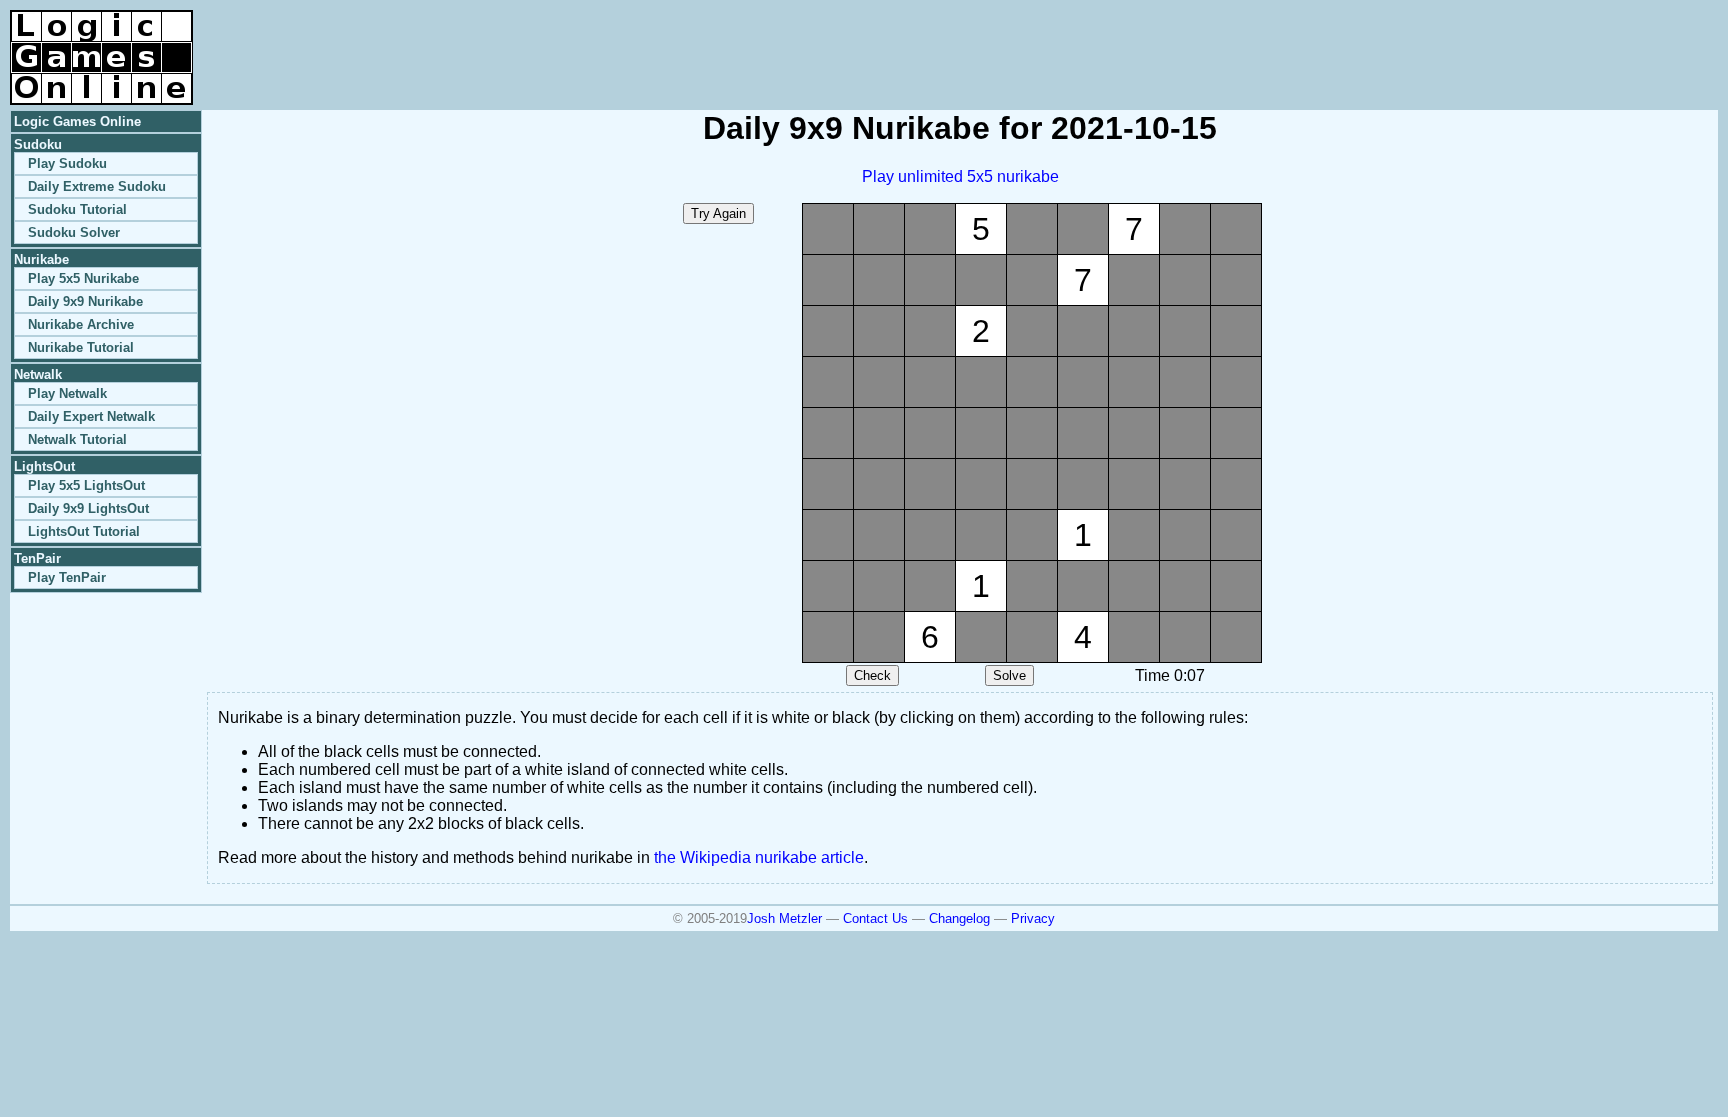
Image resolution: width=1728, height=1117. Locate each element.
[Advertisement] (1484, 40)
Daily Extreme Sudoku (97, 186)
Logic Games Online (77, 121)
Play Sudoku (67, 163)
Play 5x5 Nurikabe (83, 278)
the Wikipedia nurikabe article (759, 857)
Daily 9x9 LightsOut (88, 508)
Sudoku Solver (74, 232)
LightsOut (44, 466)
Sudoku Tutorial (77, 209)
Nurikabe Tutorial (81, 347)
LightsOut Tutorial (84, 531)
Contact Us (875, 918)
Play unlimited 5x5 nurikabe (960, 176)
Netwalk (38, 374)
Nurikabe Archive (81, 324)
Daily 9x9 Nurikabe (85, 301)
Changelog (959, 918)
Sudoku (38, 144)
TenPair (37, 558)
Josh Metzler (784, 918)
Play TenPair (67, 577)
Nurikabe (41, 259)
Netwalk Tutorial (77, 439)
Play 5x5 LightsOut (86, 485)
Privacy (1033, 918)
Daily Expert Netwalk (91, 416)
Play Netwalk (67, 393)
